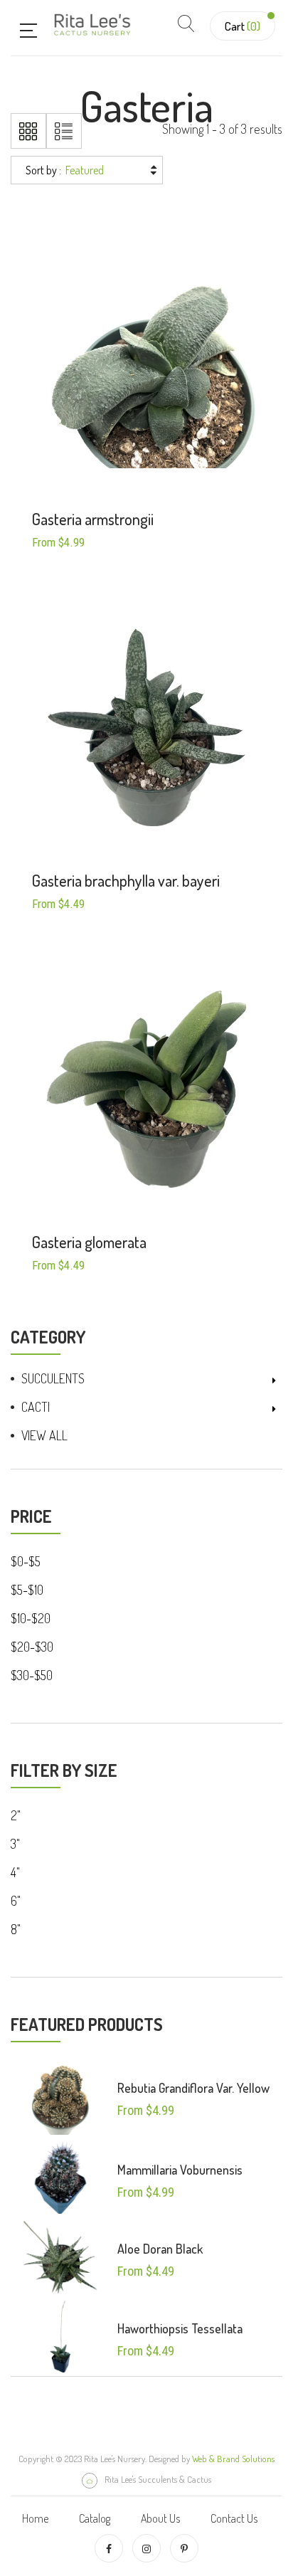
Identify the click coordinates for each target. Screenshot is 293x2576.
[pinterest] (184, 2548)
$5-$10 (27, 1590)
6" (16, 1901)
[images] (60, 2097)
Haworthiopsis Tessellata (180, 2328)
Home (35, 2518)
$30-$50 (32, 1675)
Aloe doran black (160, 2249)
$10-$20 (31, 1618)
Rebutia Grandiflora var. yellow (193, 2088)
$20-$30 (32, 1647)
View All (44, 1435)
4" (15, 1872)
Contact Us (234, 2518)
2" (16, 1815)
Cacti (36, 1407)
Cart (243, 26)
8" (16, 1929)
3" (15, 1844)
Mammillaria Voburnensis (180, 2170)
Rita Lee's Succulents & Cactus (158, 2479)
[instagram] (146, 2548)
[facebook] (109, 2548)
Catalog (95, 2518)
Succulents (53, 1378)
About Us (160, 2518)
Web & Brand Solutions (233, 2459)
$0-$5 (26, 1561)
